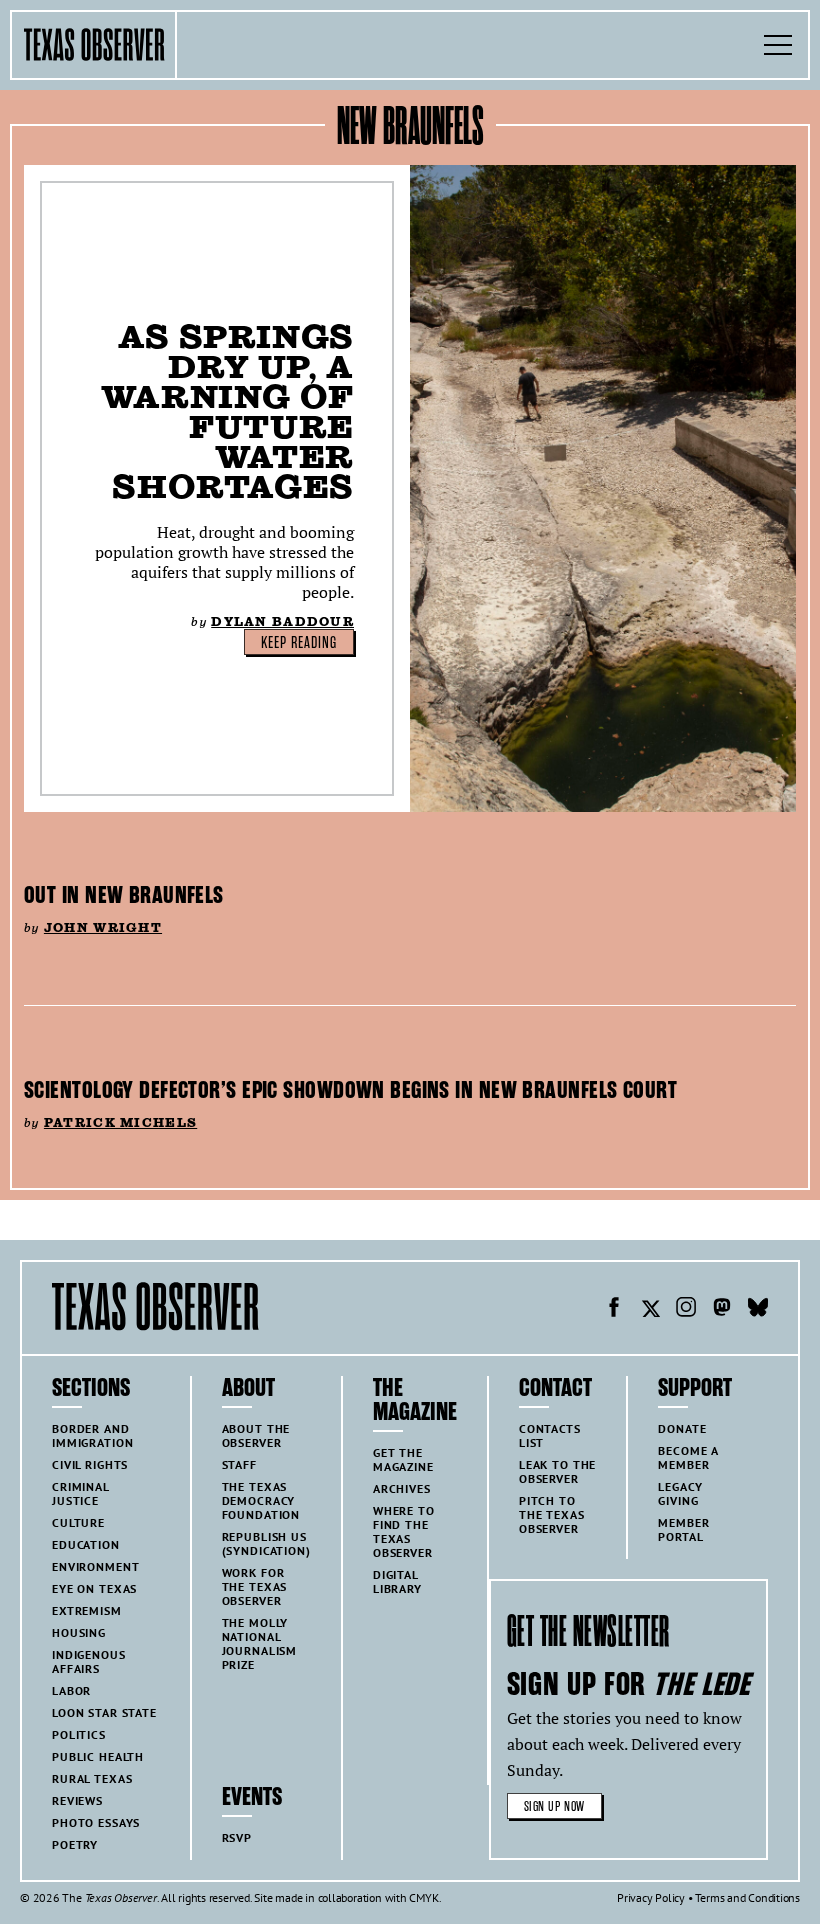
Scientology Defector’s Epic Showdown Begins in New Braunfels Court (350, 1090)
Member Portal (683, 1529)
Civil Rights (90, 1464)
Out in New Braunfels (124, 895)
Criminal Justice (81, 1493)
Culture (78, 1522)
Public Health (98, 1756)
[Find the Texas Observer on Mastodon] (722, 1310)
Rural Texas (92, 1778)
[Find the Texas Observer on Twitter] (650, 1310)
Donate (682, 1428)
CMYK (423, 1897)
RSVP (237, 1837)
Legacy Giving (680, 1493)
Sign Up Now (554, 1806)
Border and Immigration (92, 1435)
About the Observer (256, 1435)
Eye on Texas (94, 1588)
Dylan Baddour (282, 621)
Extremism (87, 1610)
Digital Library (397, 1581)
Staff (239, 1464)
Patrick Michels (120, 1122)
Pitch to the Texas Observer (552, 1514)
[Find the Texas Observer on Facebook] (614, 1310)
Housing (79, 1632)
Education (86, 1544)
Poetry (75, 1844)
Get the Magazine (403, 1459)
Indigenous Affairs (89, 1661)
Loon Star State (104, 1712)
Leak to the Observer (557, 1471)
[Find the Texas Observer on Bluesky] (758, 1310)
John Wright (103, 927)
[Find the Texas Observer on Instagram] (686, 1310)
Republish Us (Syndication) (266, 1543)
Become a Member (688, 1457)
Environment (95, 1566)
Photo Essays (96, 1822)
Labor (71, 1690)
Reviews (77, 1800)
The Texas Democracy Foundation (261, 1500)
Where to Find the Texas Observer (404, 1531)
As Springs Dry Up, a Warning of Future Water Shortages (227, 411)
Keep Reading (299, 643)
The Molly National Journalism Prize (260, 1643)
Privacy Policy (651, 1897)
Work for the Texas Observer (255, 1586)
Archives (402, 1488)
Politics (79, 1734)
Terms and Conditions (747, 1897)
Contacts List (550, 1435)
